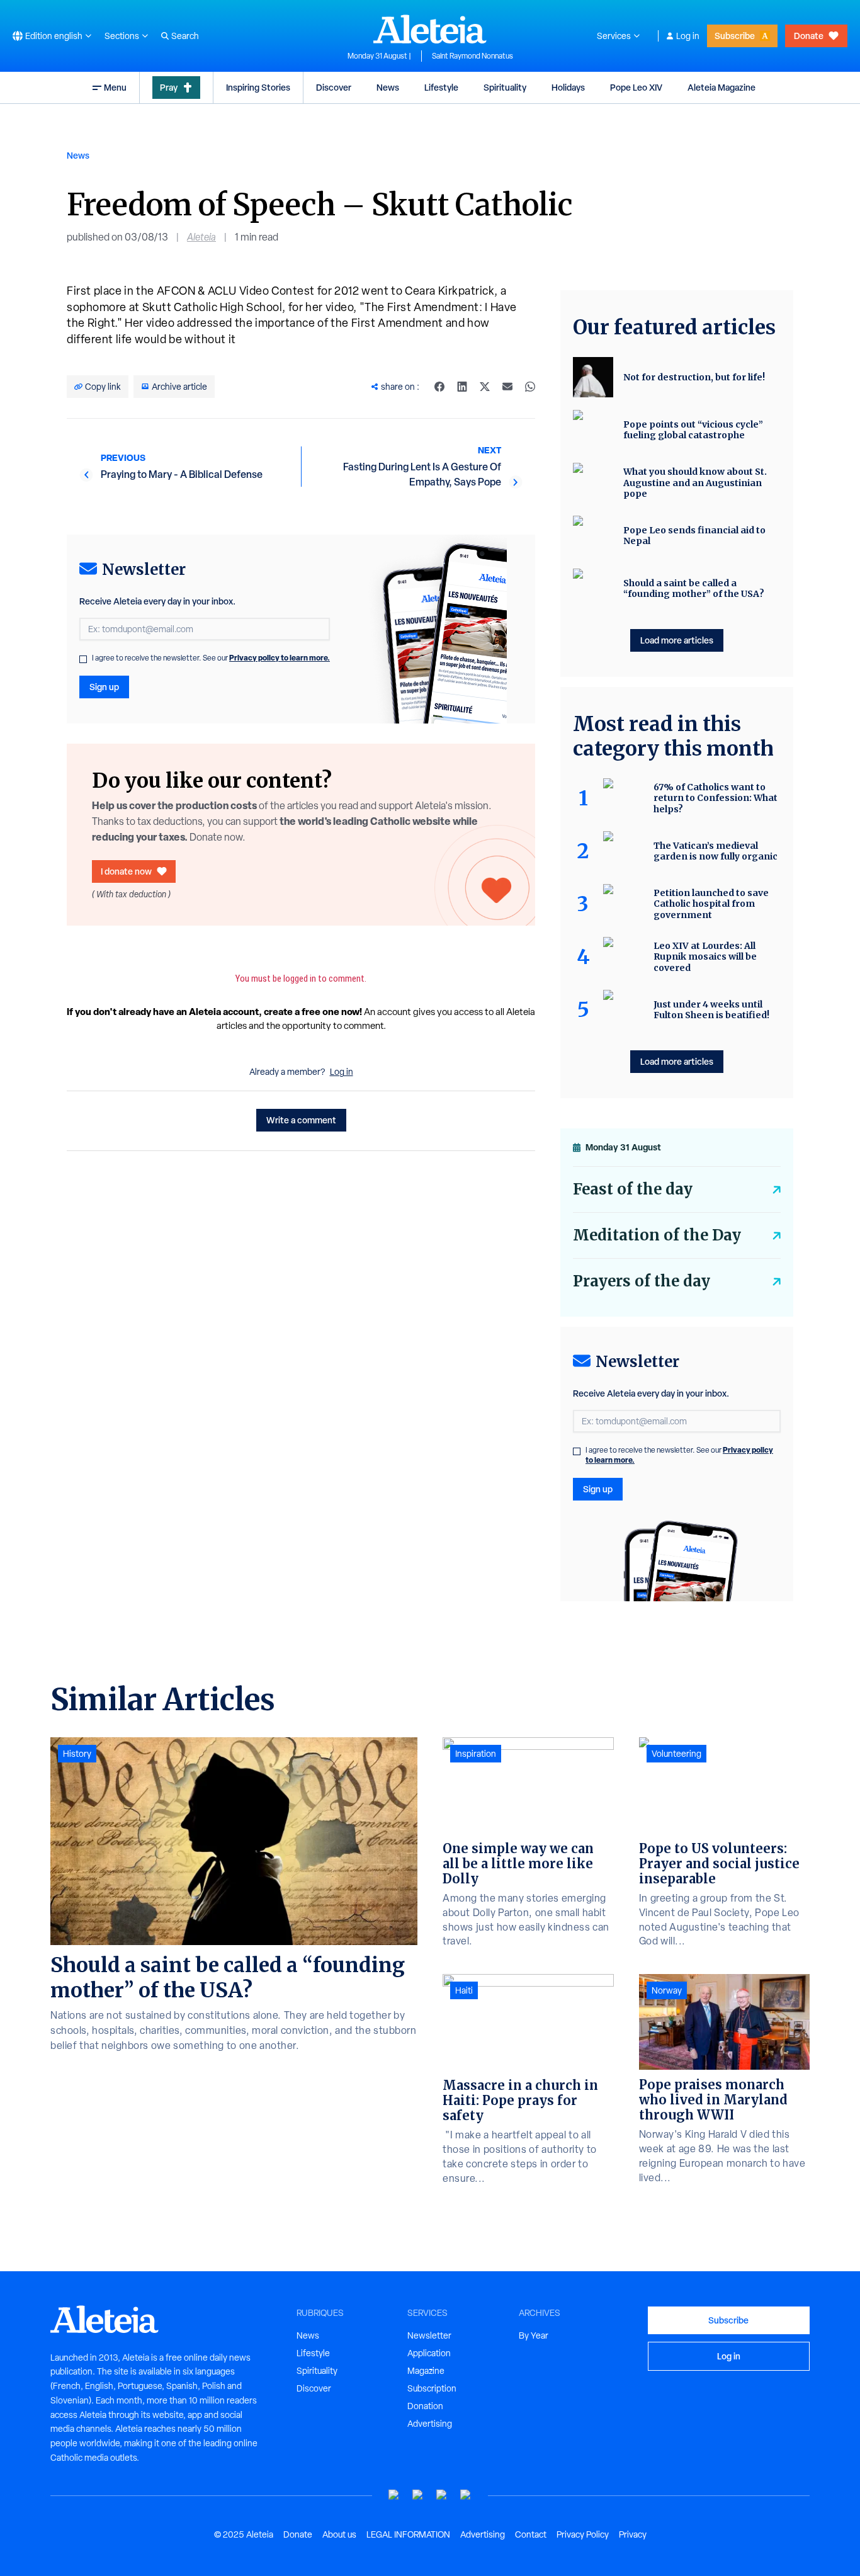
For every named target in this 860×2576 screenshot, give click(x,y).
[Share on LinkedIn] (462, 387)
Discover (334, 87)
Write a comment (301, 1120)
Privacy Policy (583, 2534)
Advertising (430, 2424)
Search (185, 36)
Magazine (426, 2371)
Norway (667, 1990)
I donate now (126, 871)
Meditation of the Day (657, 1235)
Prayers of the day (642, 1281)
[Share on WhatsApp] (530, 387)
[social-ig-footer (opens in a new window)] (466, 2495)
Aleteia (201, 237)
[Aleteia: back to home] (430, 29)
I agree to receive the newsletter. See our (211, 658)
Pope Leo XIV (636, 87)
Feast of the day (633, 1189)
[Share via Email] (507, 387)
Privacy (633, 2534)
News (388, 87)
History (77, 1754)
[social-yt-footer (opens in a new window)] (394, 2495)
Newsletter (429, 2335)
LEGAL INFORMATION (408, 2534)
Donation (425, 2406)
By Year (534, 2335)
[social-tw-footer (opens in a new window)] (442, 2495)
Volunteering (676, 1754)
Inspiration (476, 1754)
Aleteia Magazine (721, 87)
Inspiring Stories (258, 87)
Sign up (104, 687)
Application (429, 2353)
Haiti (464, 1990)
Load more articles (677, 640)
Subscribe (735, 36)
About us (339, 2534)
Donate (809, 36)
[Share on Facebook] (439, 387)
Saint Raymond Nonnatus (472, 56)
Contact (531, 2534)
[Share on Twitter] (485, 387)
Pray (169, 87)
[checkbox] (83, 659)
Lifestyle (441, 87)
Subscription (432, 2388)
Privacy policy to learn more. (280, 658)
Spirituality (505, 87)
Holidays (568, 87)
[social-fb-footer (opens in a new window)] (418, 2495)
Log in (688, 36)
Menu (115, 87)
